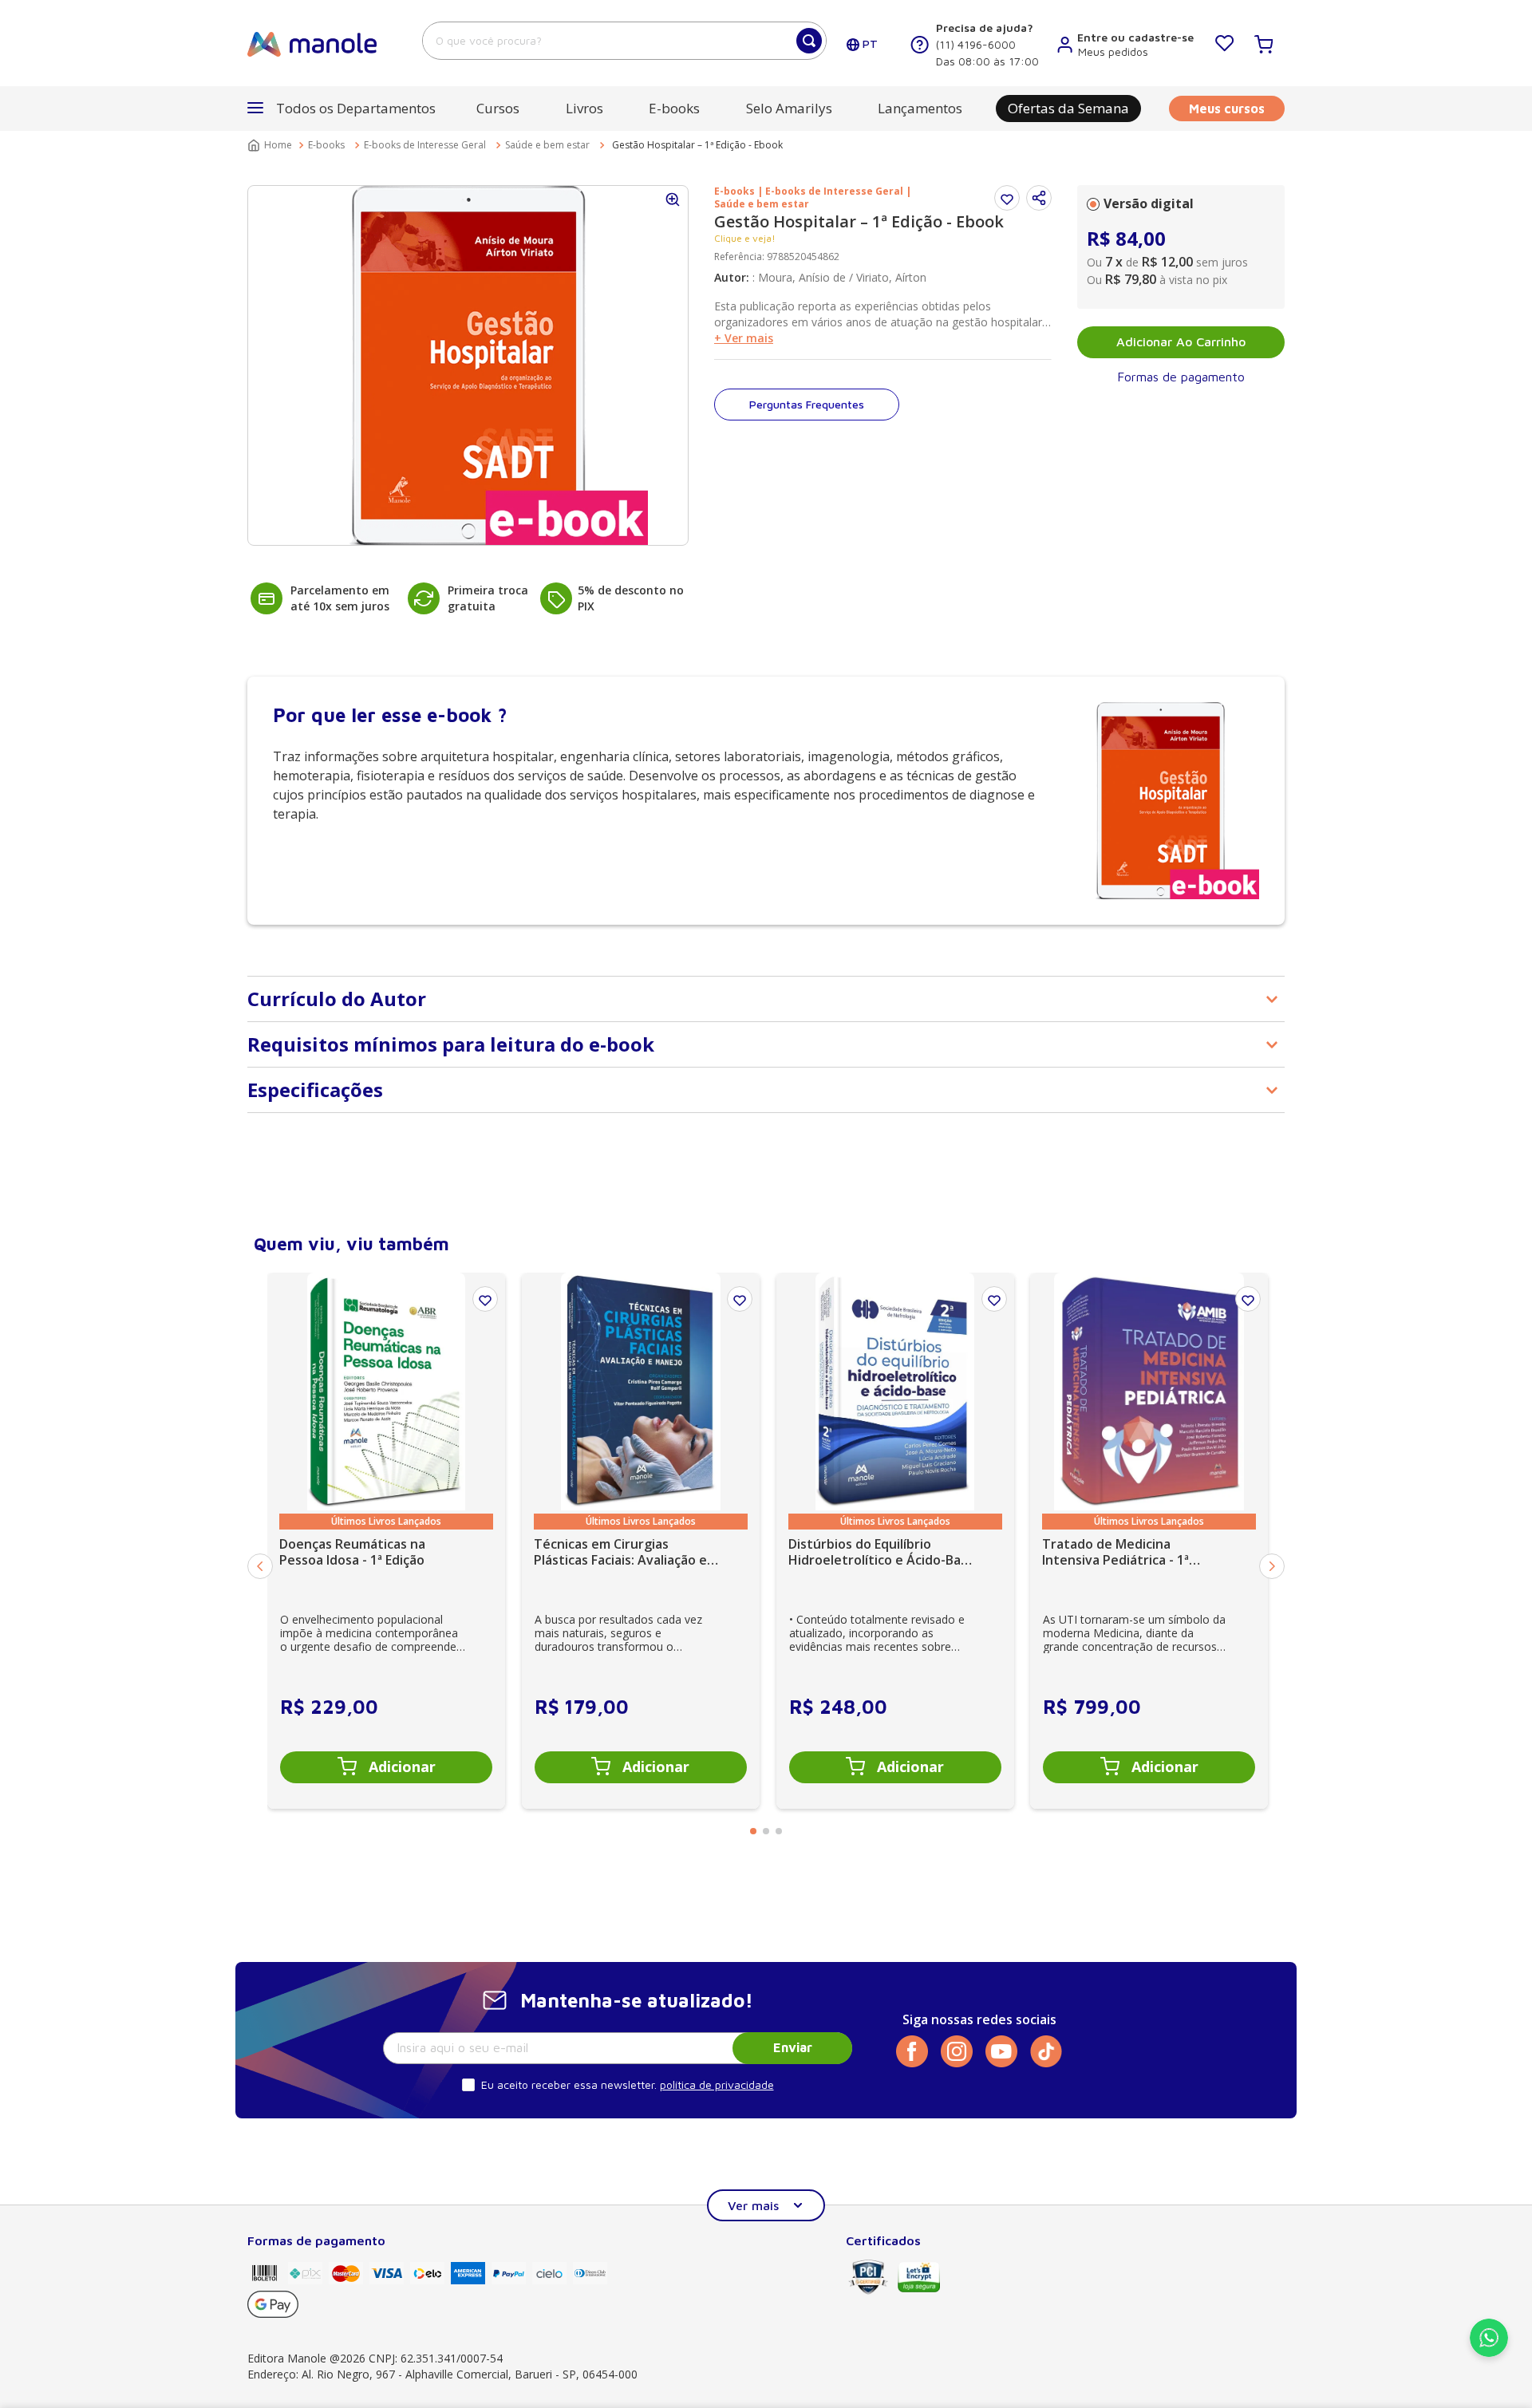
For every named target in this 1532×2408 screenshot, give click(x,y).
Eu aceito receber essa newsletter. (569, 2084)
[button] (1039, 198)
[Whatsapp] (1489, 2352)
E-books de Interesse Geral (425, 145)
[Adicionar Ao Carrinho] (386, 1767)
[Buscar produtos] (809, 41)
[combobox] (624, 41)
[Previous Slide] (260, 1566)
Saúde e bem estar (547, 145)
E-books (326, 145)
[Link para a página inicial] (271, 145)
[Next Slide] (1272, 1566)
